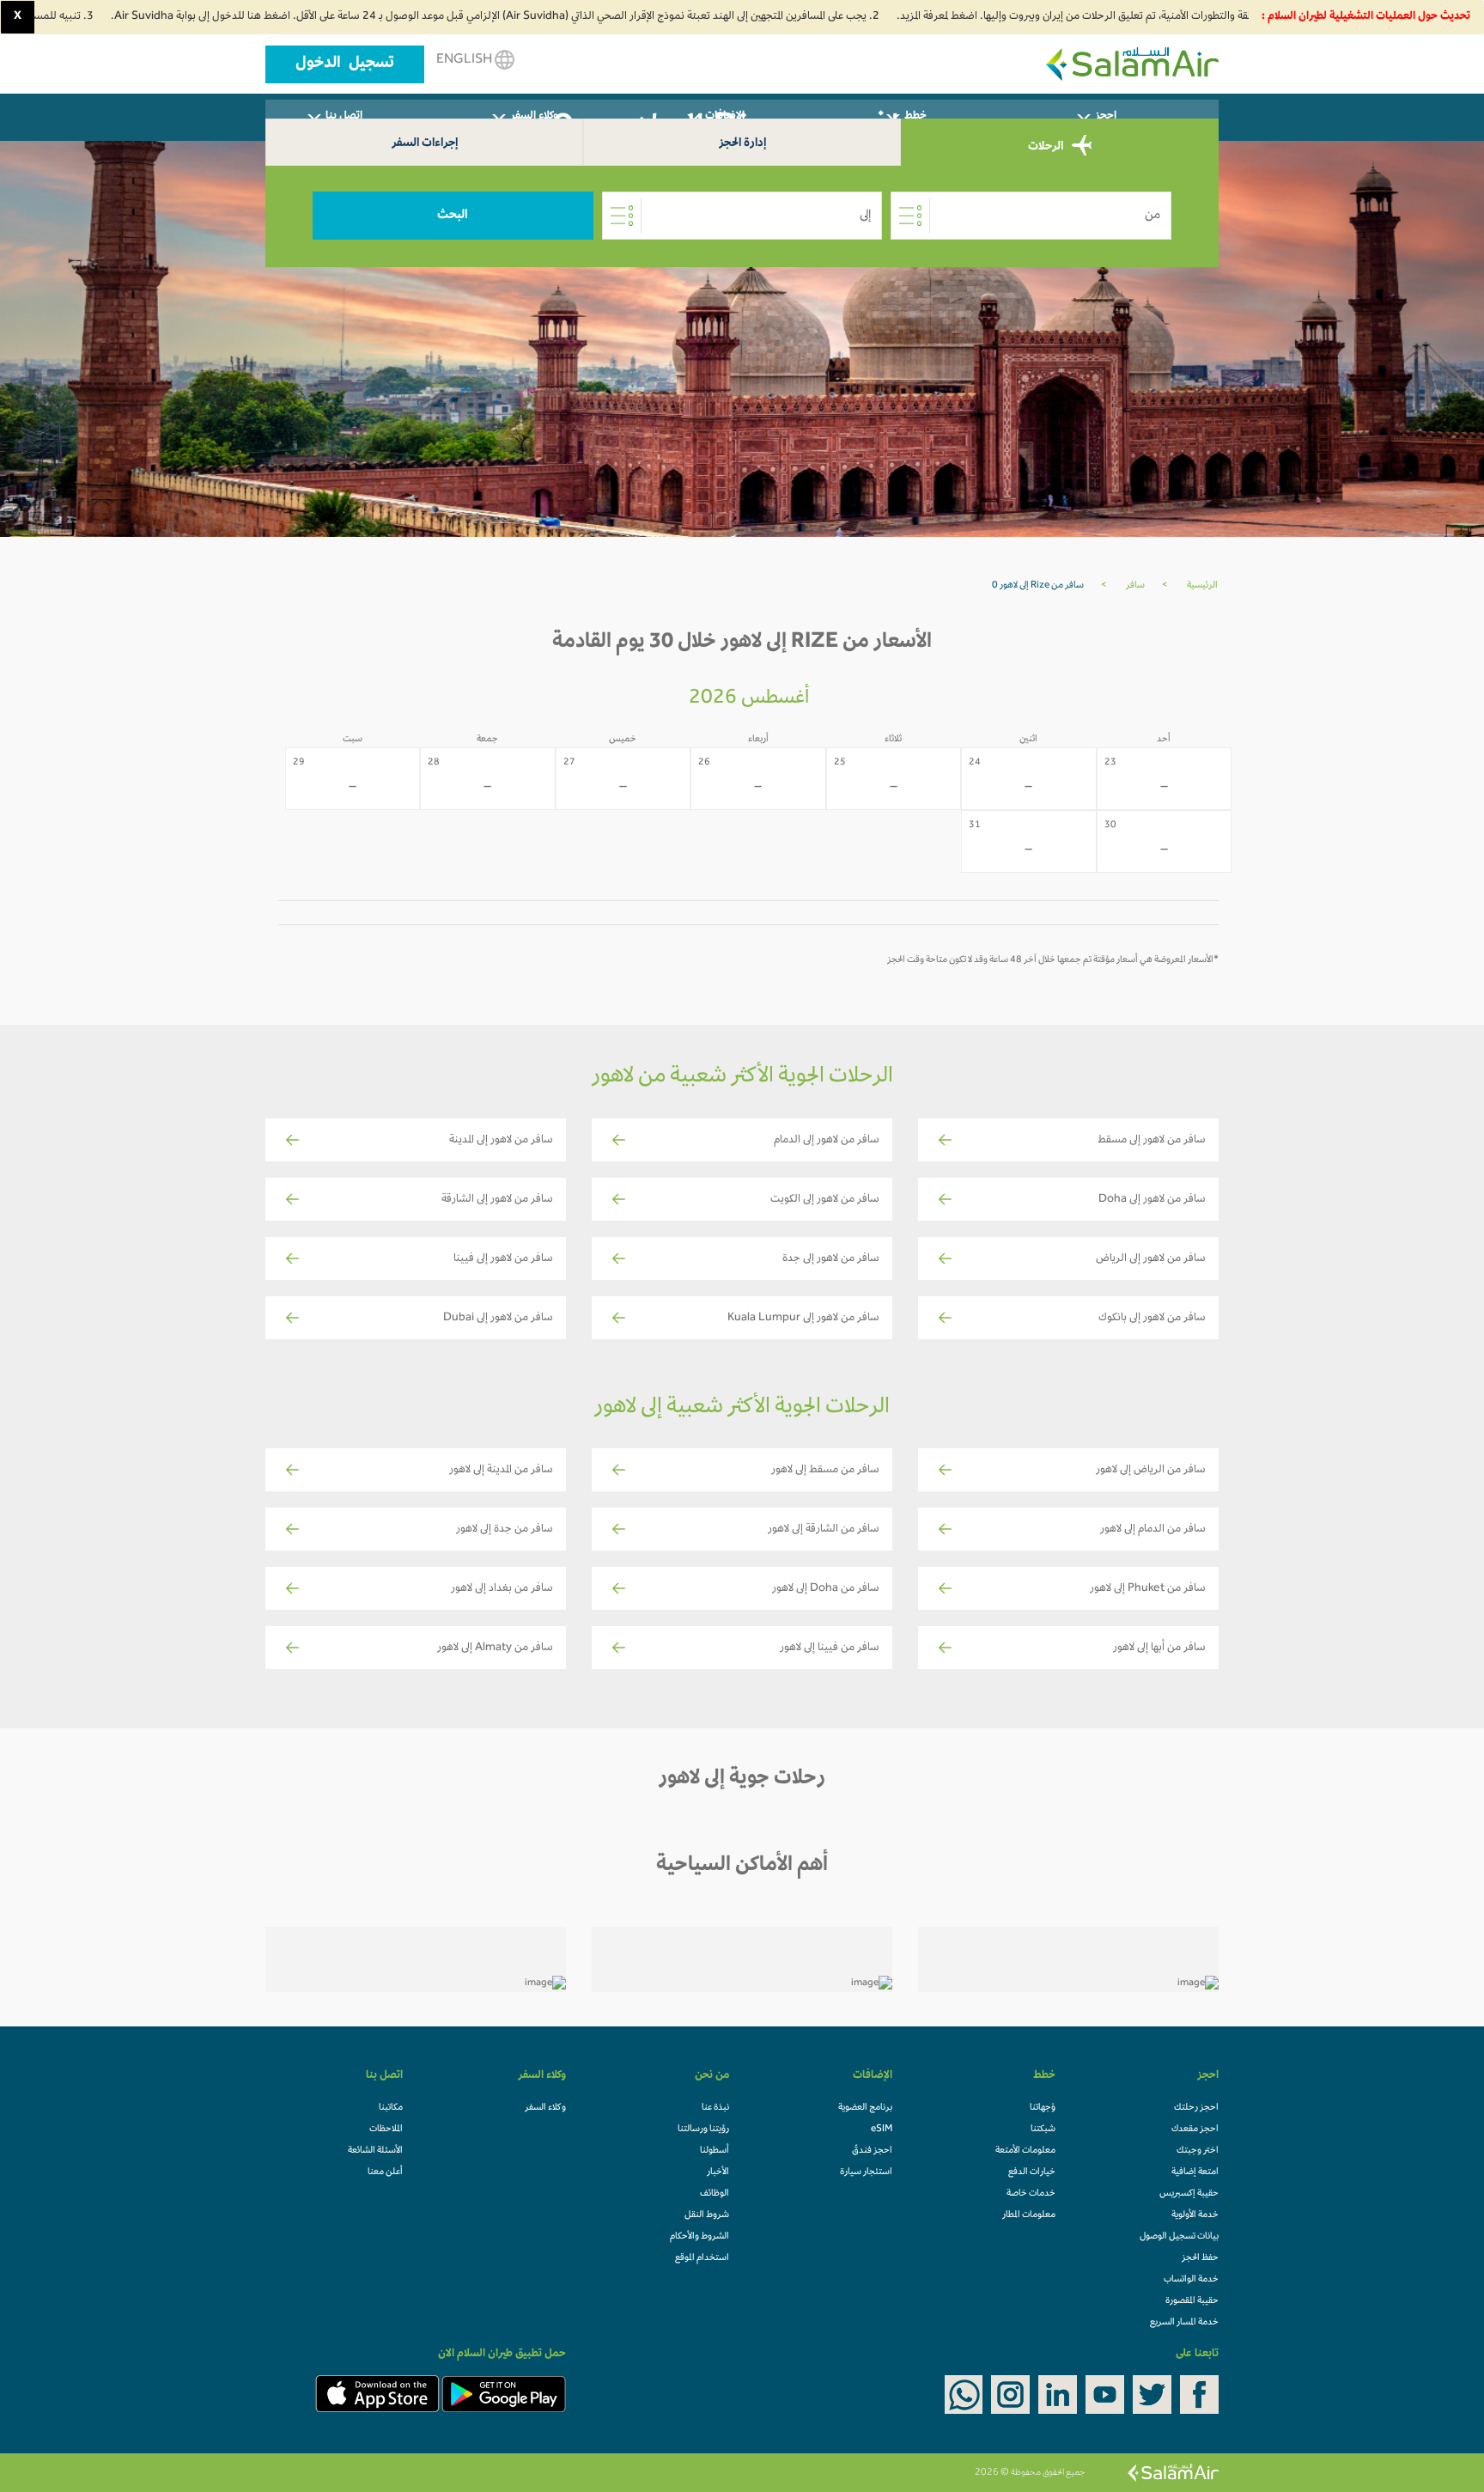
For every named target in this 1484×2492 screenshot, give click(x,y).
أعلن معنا (385, 2172)
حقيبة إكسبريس (1189, 2194)
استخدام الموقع (702, 2258)
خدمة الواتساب (1191, 2280)
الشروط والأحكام (699, 2237)
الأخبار (718, 2172)
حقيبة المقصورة (1192, 2301)
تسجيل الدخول (345, 64)
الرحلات (1047, 146)
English (465, 60)
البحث (453, 216)
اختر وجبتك (1198, 2151)
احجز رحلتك (1196, 2108)
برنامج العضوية (865, 2108)
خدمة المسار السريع (1184, 2323)
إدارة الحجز (742, 144)
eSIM (882, 2129)
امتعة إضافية (1195, 2172)
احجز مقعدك (1195, 2129)
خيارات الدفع (1032, 2172)
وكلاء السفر (545, 2108)
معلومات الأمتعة (1025, 2151)
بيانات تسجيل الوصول (1179, 2237)
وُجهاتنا (1043, 2108)
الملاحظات (386, 2129)
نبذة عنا (715, 2108)
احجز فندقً (872, 2151)
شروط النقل (707, 2215)
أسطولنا (715, 2151)
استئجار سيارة (866, 2172)
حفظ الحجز (1200, 2258)
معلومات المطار (1029, 2215)
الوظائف (715, 2194)
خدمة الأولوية (1195, 2215)
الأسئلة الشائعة (375, 2151)
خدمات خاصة (1031, 2194)
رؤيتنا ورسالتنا (703, 2129)
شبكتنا (1043, 2129)
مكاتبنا (391, 2108)
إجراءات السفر (425, 144)
